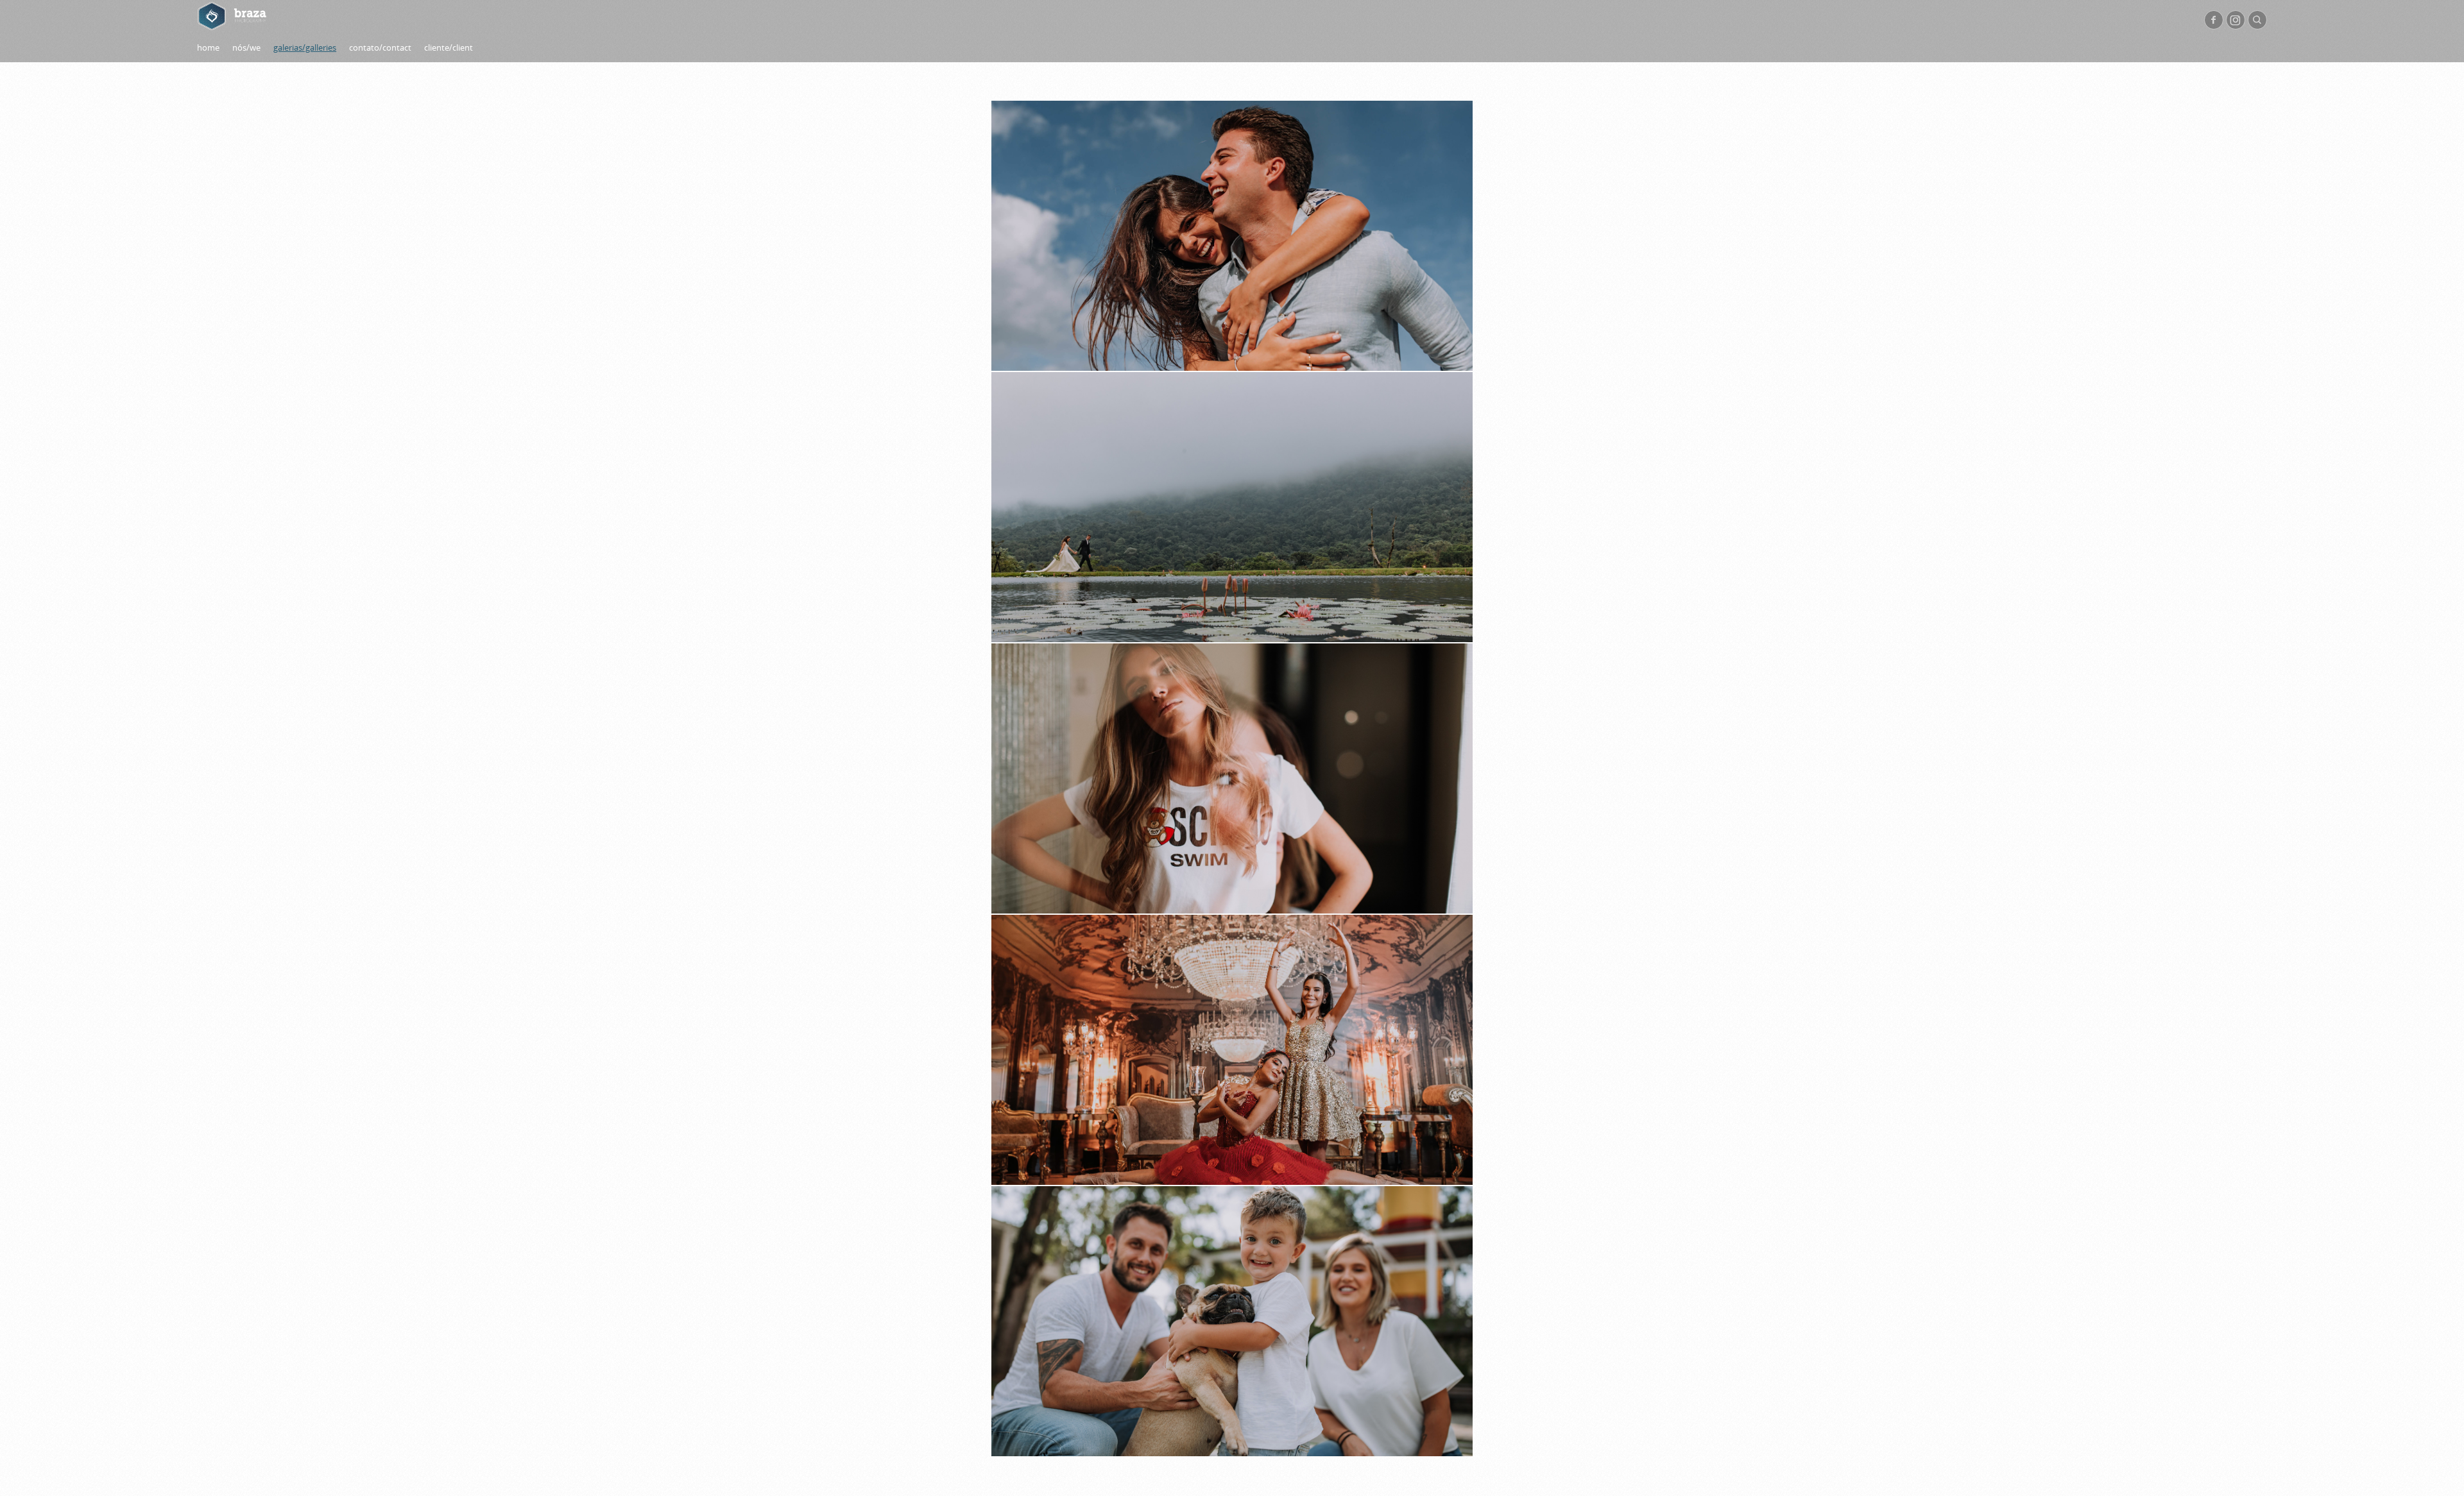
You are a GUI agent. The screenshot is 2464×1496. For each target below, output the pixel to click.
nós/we (246, 47)
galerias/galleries (305, 47)
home (208, 47)
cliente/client (449, 47)
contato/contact (380, 47)
